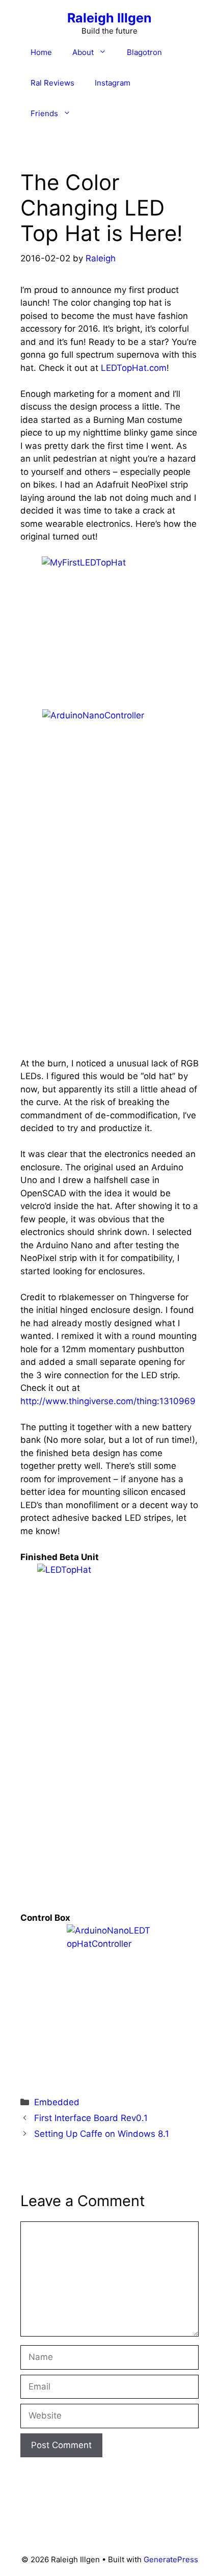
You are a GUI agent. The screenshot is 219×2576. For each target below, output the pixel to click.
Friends (44, 113)
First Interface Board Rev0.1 (91, 2118)
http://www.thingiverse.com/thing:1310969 (108, 1401)
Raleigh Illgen (109, 18)
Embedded (57, 2102)
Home (41, 52)
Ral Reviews (52, 83)
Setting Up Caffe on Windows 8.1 (102, 2134)
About (83, 52)
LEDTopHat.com (134, 368)
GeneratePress (171, 2559)
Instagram (113, 83)
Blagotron (144, 52)
